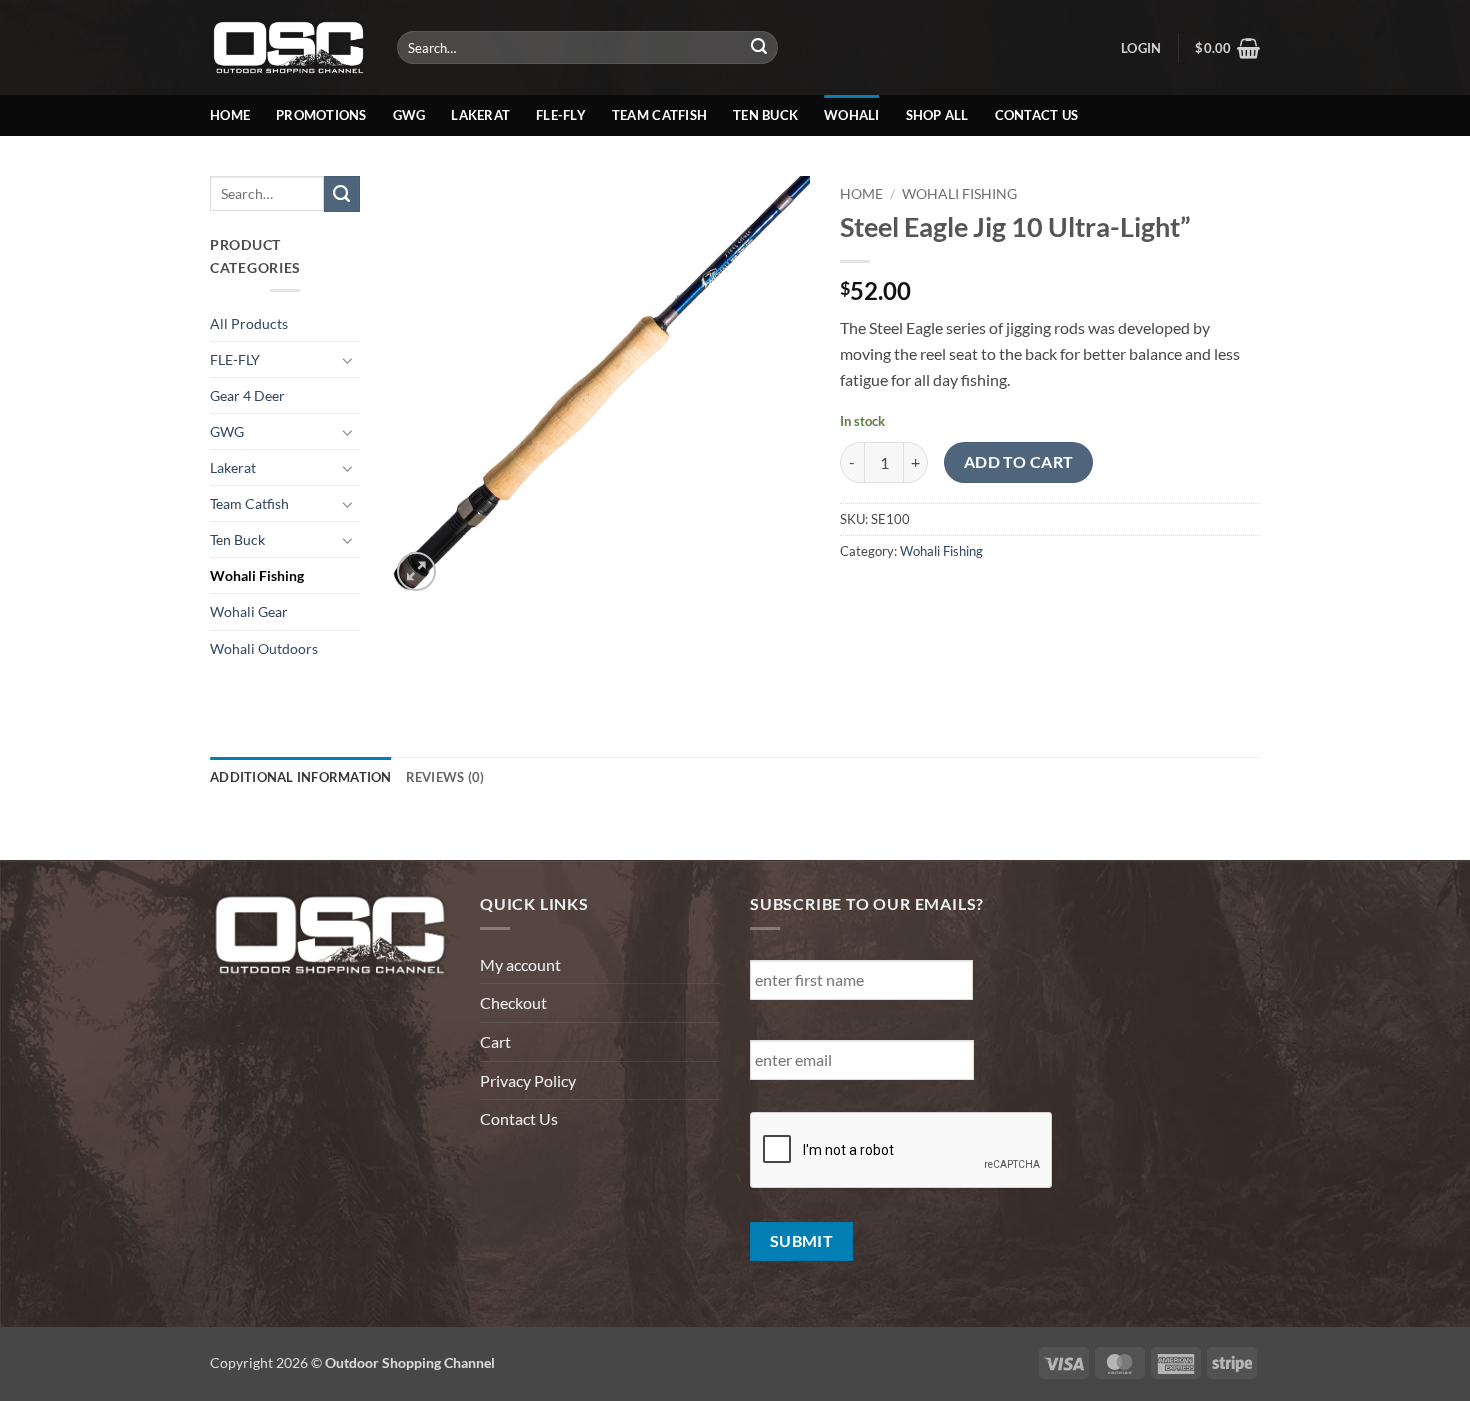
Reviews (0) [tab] (445, 777)
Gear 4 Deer (247, 395)
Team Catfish (659, 115)
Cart (495, 1041)
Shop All (937, 115)
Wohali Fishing (257, 575)
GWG (409, 115)
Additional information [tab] (301, 777)
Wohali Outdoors (264, 648)
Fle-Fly (561, 115)
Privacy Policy (528, 1080)
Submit (802, 1241)
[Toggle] (348, 360)
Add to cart (1019, 462)
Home (230, 115)
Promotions (321, 115)
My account (520, 964)
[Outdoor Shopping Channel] (288, 47)
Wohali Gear (249, 611)
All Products (249, 323)
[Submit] (760, 48)
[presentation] (902, 1151)
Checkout (513, 1002)
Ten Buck (765, 115)
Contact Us (1037, 115)
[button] (1141, 48)
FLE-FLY (235, 359)
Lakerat (480, 115)
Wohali (852, 115)
